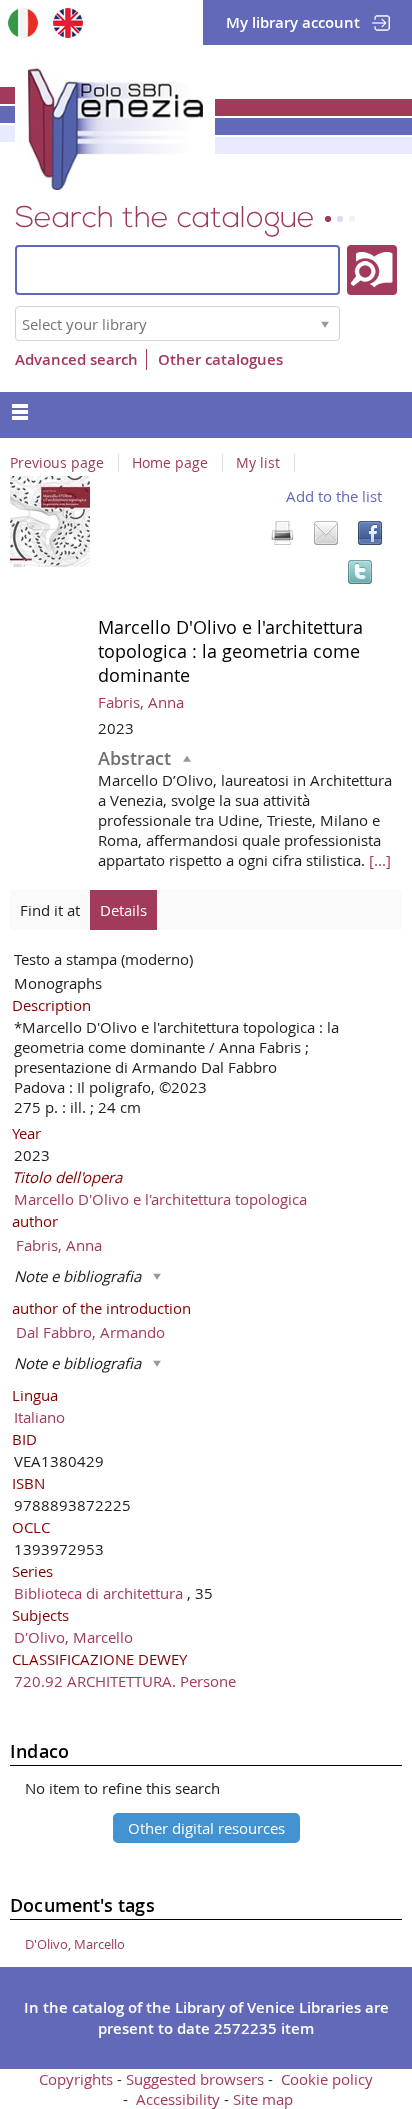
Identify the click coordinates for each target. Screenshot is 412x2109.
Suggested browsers (195, 2079)
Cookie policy (327, 2079)
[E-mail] (326, 533)
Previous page (57, 463)
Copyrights (76, 2079)
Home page (170, 463)
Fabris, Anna (141, 702)
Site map (263, 2099)
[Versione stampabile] (282, 533)
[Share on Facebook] (370, 533)
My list (258, 463)
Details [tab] (123, 910)
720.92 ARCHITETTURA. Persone (125, 1681)
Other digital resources (206, 1828)
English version (67, 22)
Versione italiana (22, 22)
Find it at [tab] (50, 910)
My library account (293, 22)
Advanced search (76, 359)
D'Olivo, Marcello (73, 1637)
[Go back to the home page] (115, 125)
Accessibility (178, 2099)
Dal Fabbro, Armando (90, 1332)
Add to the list (334, 496)
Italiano (39, 1417)
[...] (380, 860)
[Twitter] (360, 572)
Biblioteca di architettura (100, 1593)
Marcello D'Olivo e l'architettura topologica (160, 1199)
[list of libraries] (325, 323)
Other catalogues (220, 359)
